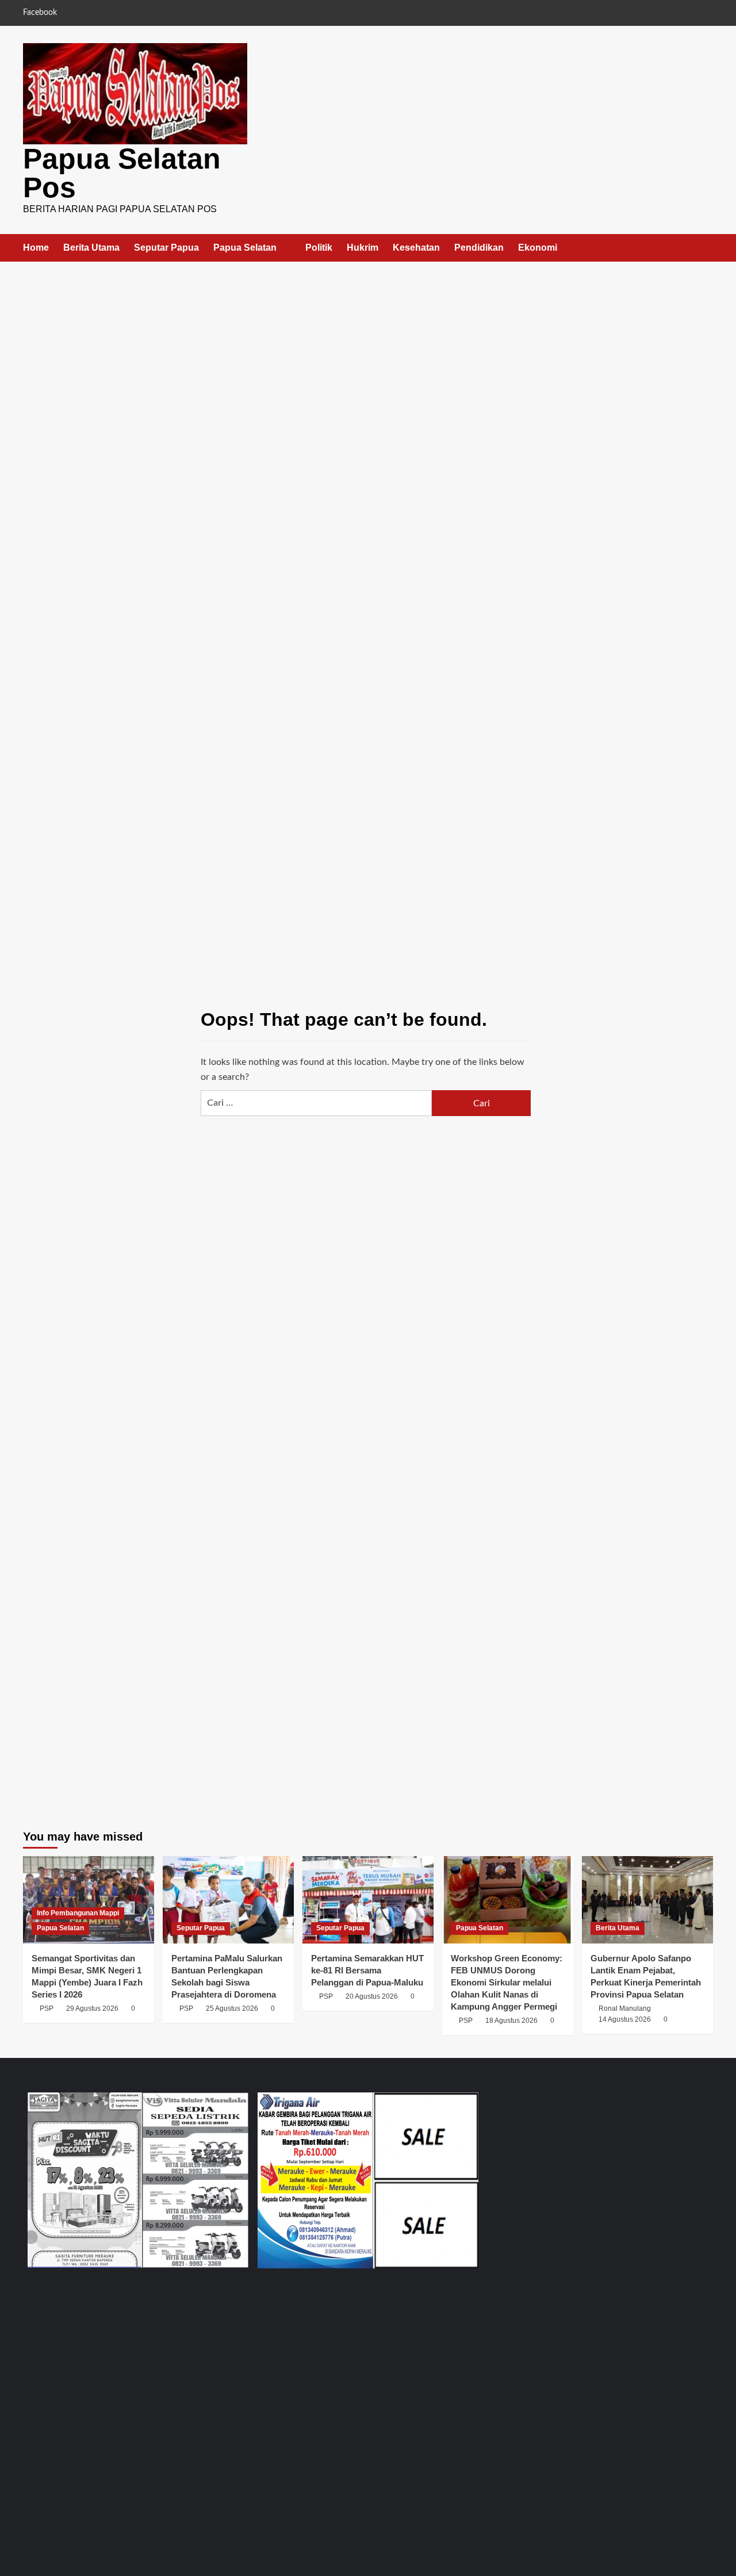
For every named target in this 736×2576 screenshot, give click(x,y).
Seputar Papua (166, 248)
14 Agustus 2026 (625, 2019)
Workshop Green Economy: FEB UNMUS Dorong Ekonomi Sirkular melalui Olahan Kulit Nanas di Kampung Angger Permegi (507, 1982)
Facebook (40, 13)
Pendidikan (479, 248)
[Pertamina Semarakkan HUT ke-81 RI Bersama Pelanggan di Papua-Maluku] (368, 1900)
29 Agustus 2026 (92, 2008)
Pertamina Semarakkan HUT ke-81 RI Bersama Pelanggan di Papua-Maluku (367, 1970)
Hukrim (363, 248)
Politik (319, 248)
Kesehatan (416, 248)
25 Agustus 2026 (232, 2008)
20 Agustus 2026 (372, 1996)
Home (36, 248)
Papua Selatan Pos (122, 173)
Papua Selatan (245, 248)
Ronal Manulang (625, 2008)
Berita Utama (91, 248)
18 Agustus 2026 (511, 2021)
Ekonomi (538, 248)
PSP (47, 2008)
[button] (706, 248)
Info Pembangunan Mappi (78, 1913)
